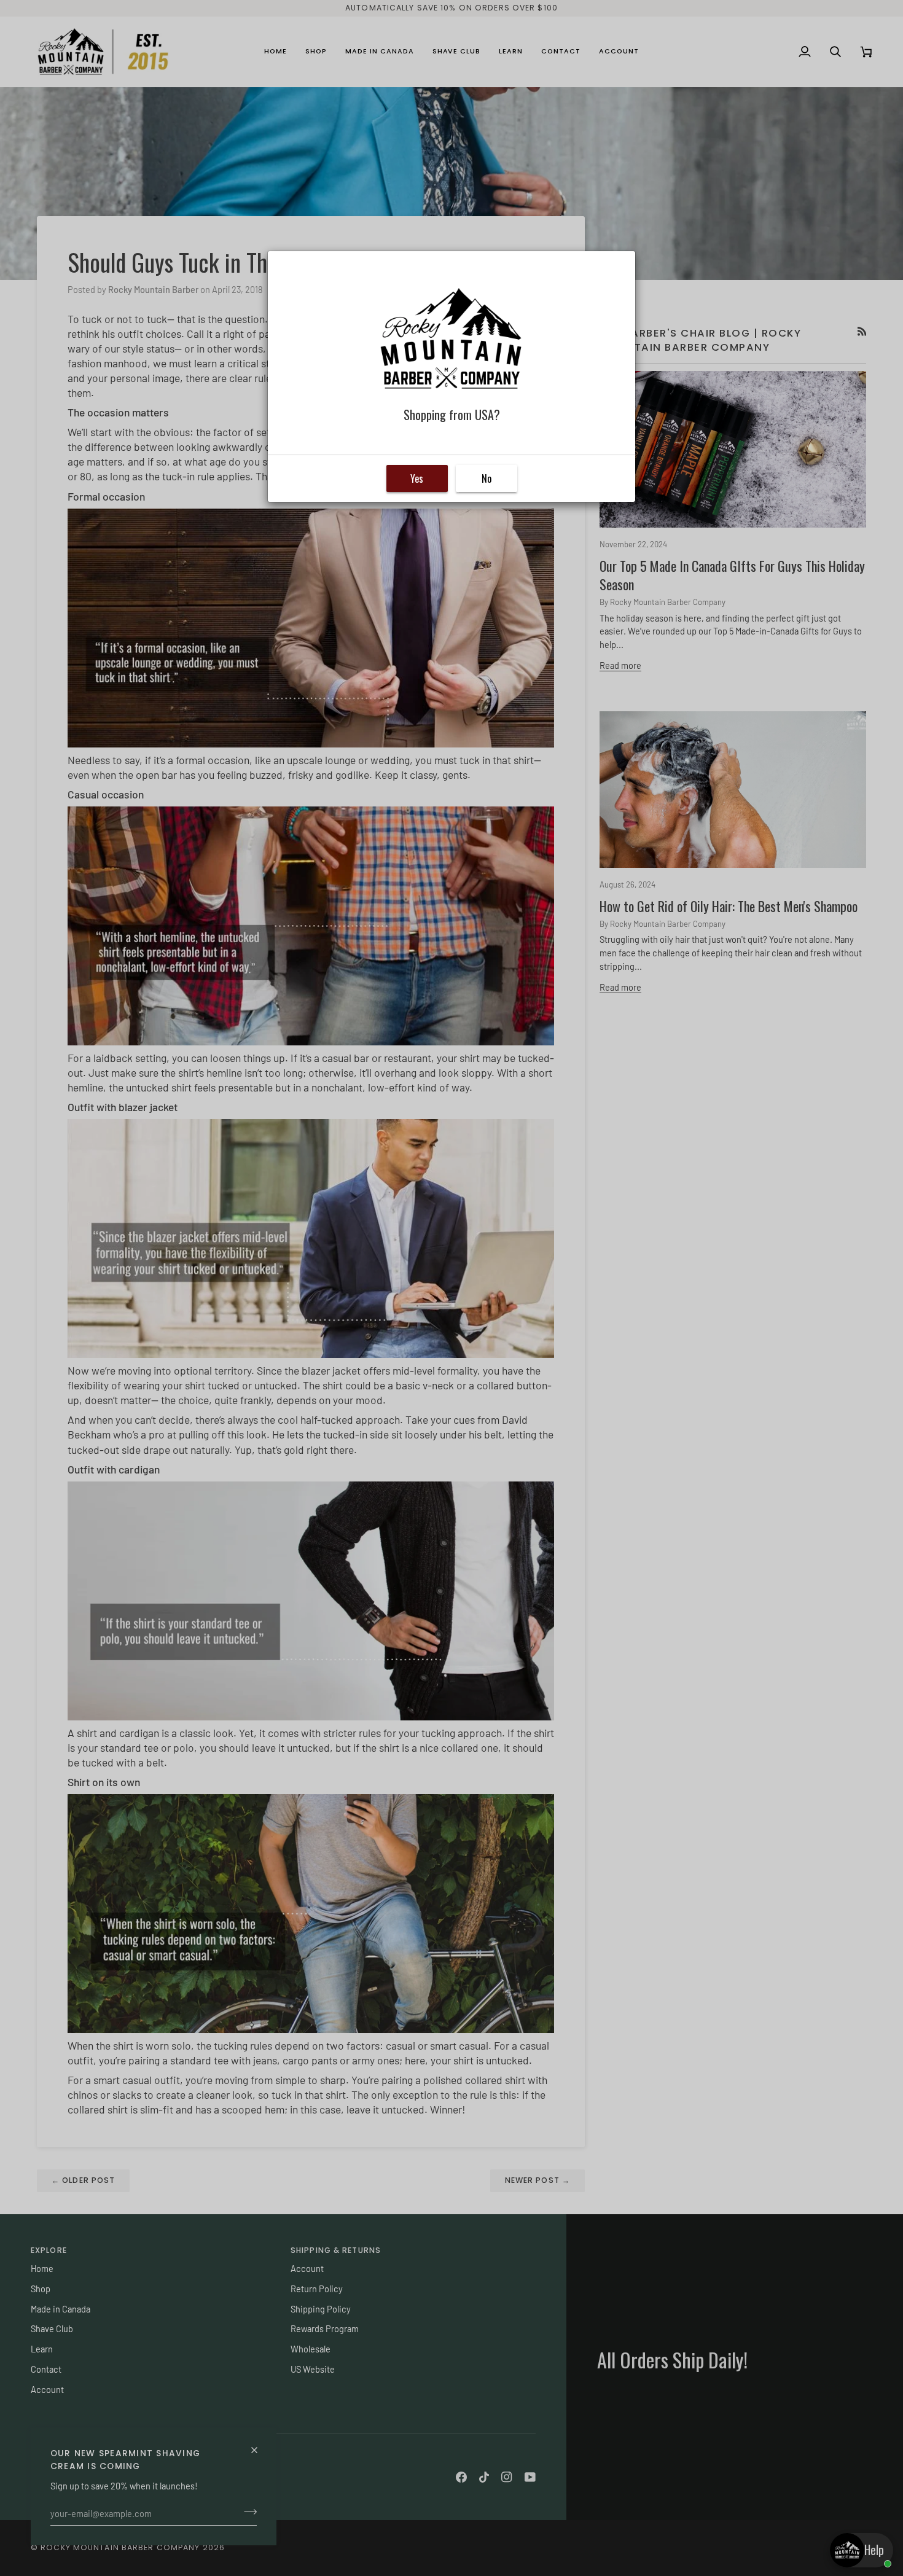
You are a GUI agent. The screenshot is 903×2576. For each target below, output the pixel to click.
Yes (417, 478)
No (487, 478)
